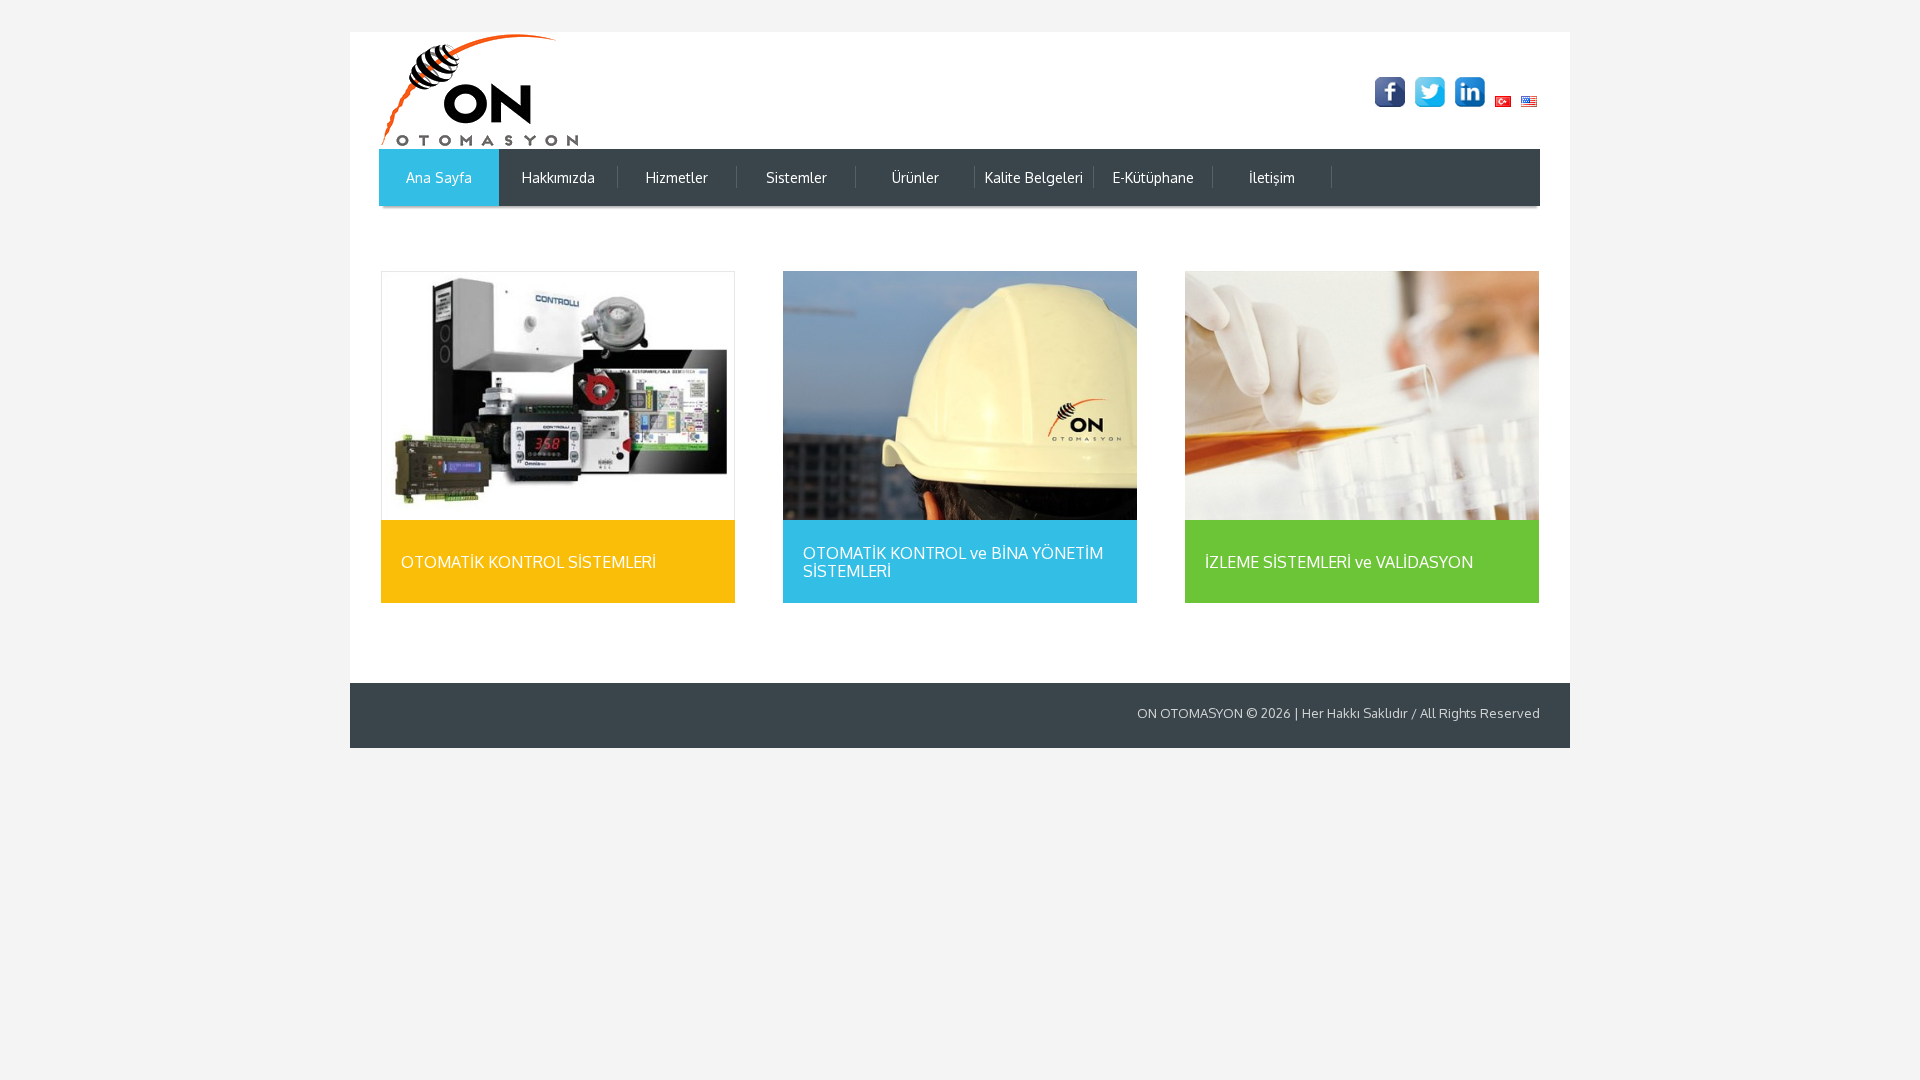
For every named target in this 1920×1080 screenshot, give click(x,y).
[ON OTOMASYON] (480, 90)
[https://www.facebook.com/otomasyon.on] (1390, 92)
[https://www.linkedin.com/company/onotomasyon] (1470, 92)
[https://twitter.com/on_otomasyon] (1430, 92)
